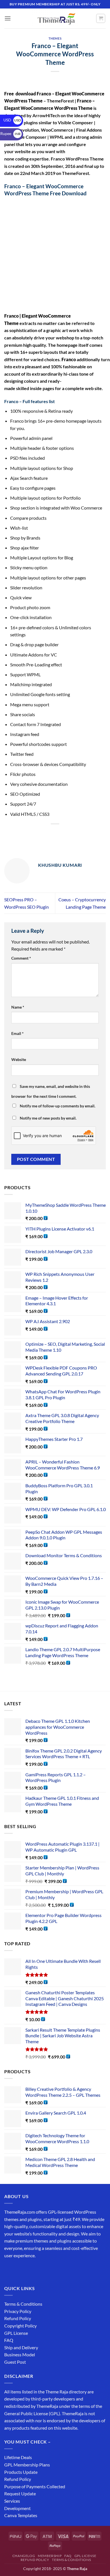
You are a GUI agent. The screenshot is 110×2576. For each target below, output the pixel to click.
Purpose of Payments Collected (35, 2486)
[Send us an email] (40, 2270)
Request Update (20, 2493)
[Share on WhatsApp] (14, 834)
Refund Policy (18, 2318)
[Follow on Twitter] (30, 2270)
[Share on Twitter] (45, 834)
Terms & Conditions (23, 2304)
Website (19, 1059)
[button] (8, 18)
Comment (21, 958)
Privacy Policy (18, 2311)
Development (17, 2508)
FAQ (9, 2340)
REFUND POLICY (35, 2560)
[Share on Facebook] (24, 834)
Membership (50, 2556)
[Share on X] (35, 834)
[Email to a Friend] (55, 834)
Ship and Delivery (21, 2347)
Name (18, 1007)
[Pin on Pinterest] (65, 834)
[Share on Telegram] (96, 834)
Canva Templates (21, 2515)
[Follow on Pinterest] (50, 2270)
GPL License (16, 2333)
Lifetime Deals (18, 2457)
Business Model (20, 2354)
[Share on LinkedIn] (75, 834)
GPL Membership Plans (27, 2465)
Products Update (21, 2472)
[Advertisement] (55, 255)
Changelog (24, 2556)
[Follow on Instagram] (20, 2270)
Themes (55, 38)
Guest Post (15, 2362)
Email (17, 1033)
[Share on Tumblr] (86, 834)
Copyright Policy (20, 2326)
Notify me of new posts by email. (48, 1118)
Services (12, 2501)
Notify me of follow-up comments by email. (58, 1106)
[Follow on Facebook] (9, 2270)
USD (12, 120)
